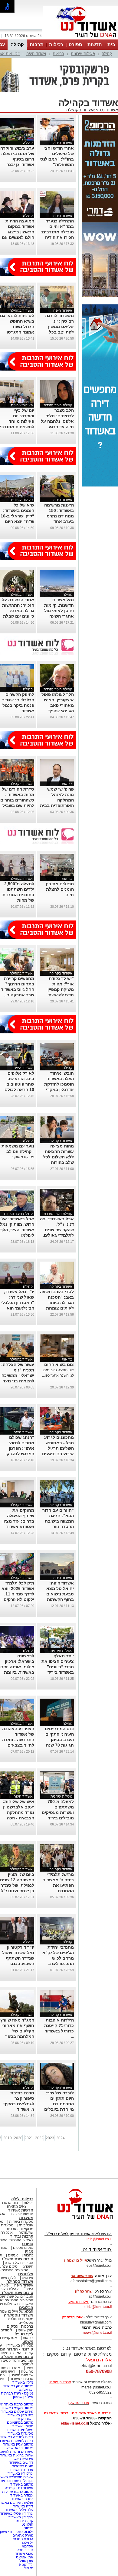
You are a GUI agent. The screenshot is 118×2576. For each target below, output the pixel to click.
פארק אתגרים (23, 2535)
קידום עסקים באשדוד (17, 2412)
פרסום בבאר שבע (20, 2448)
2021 (29, 2138)
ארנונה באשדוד (21, 2470)
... (72, 900)
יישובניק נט (24, 2419)
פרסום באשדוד (21, 2484)
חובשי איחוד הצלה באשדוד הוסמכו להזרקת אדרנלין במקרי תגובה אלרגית (59, 1084)
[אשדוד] (80, 39)
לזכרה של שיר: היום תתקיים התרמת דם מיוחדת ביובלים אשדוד (59, 2104)
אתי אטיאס (25, 2557)
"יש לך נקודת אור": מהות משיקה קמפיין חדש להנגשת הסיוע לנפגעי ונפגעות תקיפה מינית (60, 995)
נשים (29, 2368)
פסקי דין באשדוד (20, 2345)
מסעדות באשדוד (20, 2433)
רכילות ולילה (22, 2199)
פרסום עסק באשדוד (18, 2386)
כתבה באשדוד (22, 2499)
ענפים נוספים (23, 2248)
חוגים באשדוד (23, 2466)
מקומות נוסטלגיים (19, 2319)
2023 (50, 2138)
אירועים (28, 2278)
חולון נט (27, 2524)
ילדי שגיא (26, 2564)
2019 (8, 2138)
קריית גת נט (24, 2521)
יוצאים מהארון (18, 2206)
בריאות (58, 54)
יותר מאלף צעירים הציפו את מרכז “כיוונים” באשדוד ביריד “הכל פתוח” (58, 1667)
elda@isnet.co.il (98, 2307)
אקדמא (28, 2546)
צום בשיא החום (59, 1364)
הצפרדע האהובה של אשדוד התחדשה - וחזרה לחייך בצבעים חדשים (18, 1740)
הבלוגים (26, 2308)
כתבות (28, 2255)
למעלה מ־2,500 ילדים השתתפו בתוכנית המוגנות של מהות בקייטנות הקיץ (18, 895)
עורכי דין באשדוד (20, 2473)
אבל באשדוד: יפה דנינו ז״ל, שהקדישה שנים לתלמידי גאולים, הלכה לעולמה (57, 1230)
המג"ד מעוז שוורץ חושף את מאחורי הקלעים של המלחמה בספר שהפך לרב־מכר (17, 2031)
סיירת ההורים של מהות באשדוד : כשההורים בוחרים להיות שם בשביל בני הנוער (17, 800)
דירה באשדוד (23, 2506)
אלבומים (26, 2274)
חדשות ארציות (22, 2214)
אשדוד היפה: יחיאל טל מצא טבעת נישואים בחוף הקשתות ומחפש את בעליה (57, 1594)
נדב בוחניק (25, 2550)
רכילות (56, 44)
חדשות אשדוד (21, 2210)
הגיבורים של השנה (19, 2263)
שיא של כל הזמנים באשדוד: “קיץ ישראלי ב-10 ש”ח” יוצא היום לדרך (17, 516)
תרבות (37, 44)
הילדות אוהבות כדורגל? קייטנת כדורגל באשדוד (59, 2025)
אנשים (13, 2255)
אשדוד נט (108, 110)
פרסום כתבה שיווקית (17, 2492)
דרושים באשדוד (21, 2462)
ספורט (75, 44)
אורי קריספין (72, 2317)
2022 (39, 2138)
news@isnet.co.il (97, 2333)
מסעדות (26, 2218)
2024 (61, 2138)
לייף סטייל (24, 2334)
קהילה (17, 44)
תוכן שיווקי (26, 2330)
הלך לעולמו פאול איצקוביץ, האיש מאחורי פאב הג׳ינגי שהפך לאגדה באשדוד (58, 705)
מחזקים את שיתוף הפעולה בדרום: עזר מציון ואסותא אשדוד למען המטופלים (18, 1521)
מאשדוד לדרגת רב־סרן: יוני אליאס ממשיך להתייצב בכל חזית (59, 327)
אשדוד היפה (36, 54)
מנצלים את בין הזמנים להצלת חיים (60, 889)
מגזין (29, 2251)
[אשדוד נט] (77, 2221)
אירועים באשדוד (21, 2459)
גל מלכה (27, 2543)
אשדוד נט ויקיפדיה (19, 2488)
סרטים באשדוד (22, 2379)
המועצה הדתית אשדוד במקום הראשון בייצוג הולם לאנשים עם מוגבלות (18, 232)
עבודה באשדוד (21, 2495)
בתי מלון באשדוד (20, 2415)
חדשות (95, 44)
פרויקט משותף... (22, 1157)
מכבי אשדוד (24, 2554)
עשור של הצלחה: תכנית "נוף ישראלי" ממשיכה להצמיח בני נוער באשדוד (18, 1375)
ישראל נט (26, 2390)
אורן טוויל (26, 2561)
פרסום (28, 2528)
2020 (18, 2138)
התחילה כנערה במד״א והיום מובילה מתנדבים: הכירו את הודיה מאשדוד (57, 232)
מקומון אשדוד (23, 2426)
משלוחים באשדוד (20, 2430)
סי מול (29, 2568)
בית (111, 44)
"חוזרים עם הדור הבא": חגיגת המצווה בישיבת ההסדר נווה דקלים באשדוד (58, 1521)
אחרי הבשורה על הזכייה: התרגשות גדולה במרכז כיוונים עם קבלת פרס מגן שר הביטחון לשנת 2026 (18, 616)
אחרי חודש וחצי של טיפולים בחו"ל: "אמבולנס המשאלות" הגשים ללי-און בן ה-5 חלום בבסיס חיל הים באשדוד (57, 164)
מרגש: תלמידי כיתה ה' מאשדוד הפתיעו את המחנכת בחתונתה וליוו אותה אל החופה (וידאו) (58, 1891)
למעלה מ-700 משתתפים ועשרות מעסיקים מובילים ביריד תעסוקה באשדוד (58, 1812)
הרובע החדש (23, 2539)
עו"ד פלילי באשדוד (19, 2510)
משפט (28, 2342)
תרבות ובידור (22, 2236)
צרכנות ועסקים (20, 2326)
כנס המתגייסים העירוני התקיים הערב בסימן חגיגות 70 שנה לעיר (59, 1740)
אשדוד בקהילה (80, 110)
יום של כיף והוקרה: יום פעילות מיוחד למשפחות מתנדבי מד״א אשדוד (17, 421)
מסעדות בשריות (21, 2222)
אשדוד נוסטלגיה (19, 2315)
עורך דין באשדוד (21, 2517)
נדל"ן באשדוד (23, 2382)
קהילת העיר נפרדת (58, 405)
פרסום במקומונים (20, 2422)
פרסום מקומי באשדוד (17, 2408)
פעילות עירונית (83, 54)
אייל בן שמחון (23, 2397)
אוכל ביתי (26, 2225)
